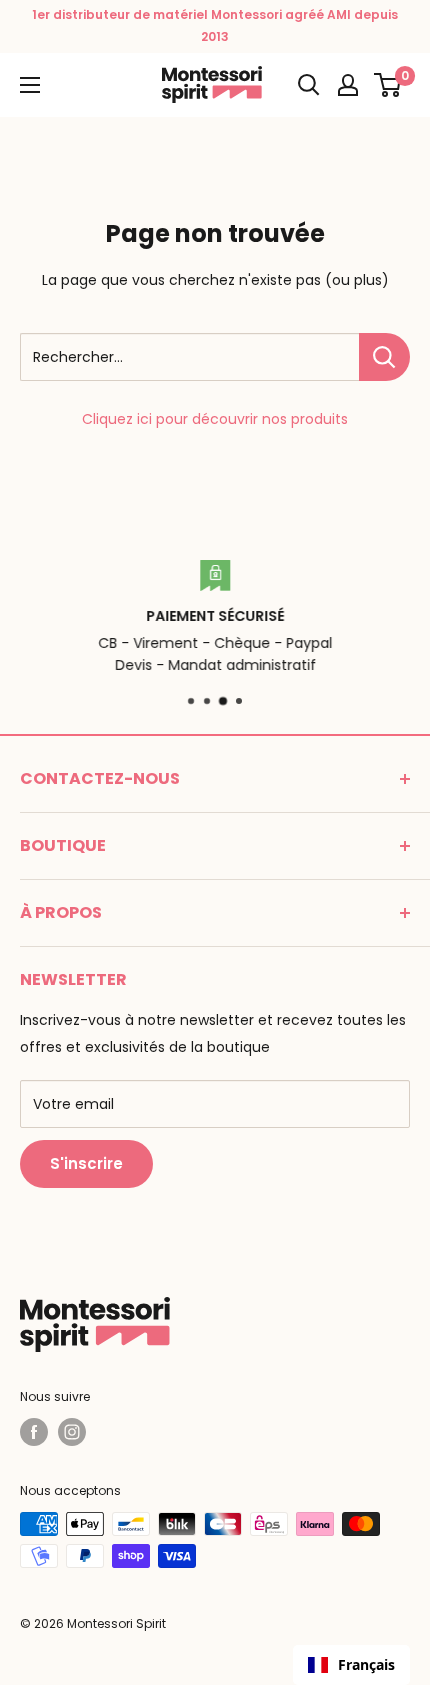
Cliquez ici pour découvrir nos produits (215, 419)
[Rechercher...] (384, 357)
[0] (388, 85)
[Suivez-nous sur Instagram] (72, 1432)
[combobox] (351, 1665)
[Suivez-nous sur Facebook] (34, 1432)
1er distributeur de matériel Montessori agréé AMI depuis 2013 (215, 25)
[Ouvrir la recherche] (309, 85)
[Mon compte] (348, 85)
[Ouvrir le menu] (30, 85)
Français (366, 1664)
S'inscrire (86, 1163)
